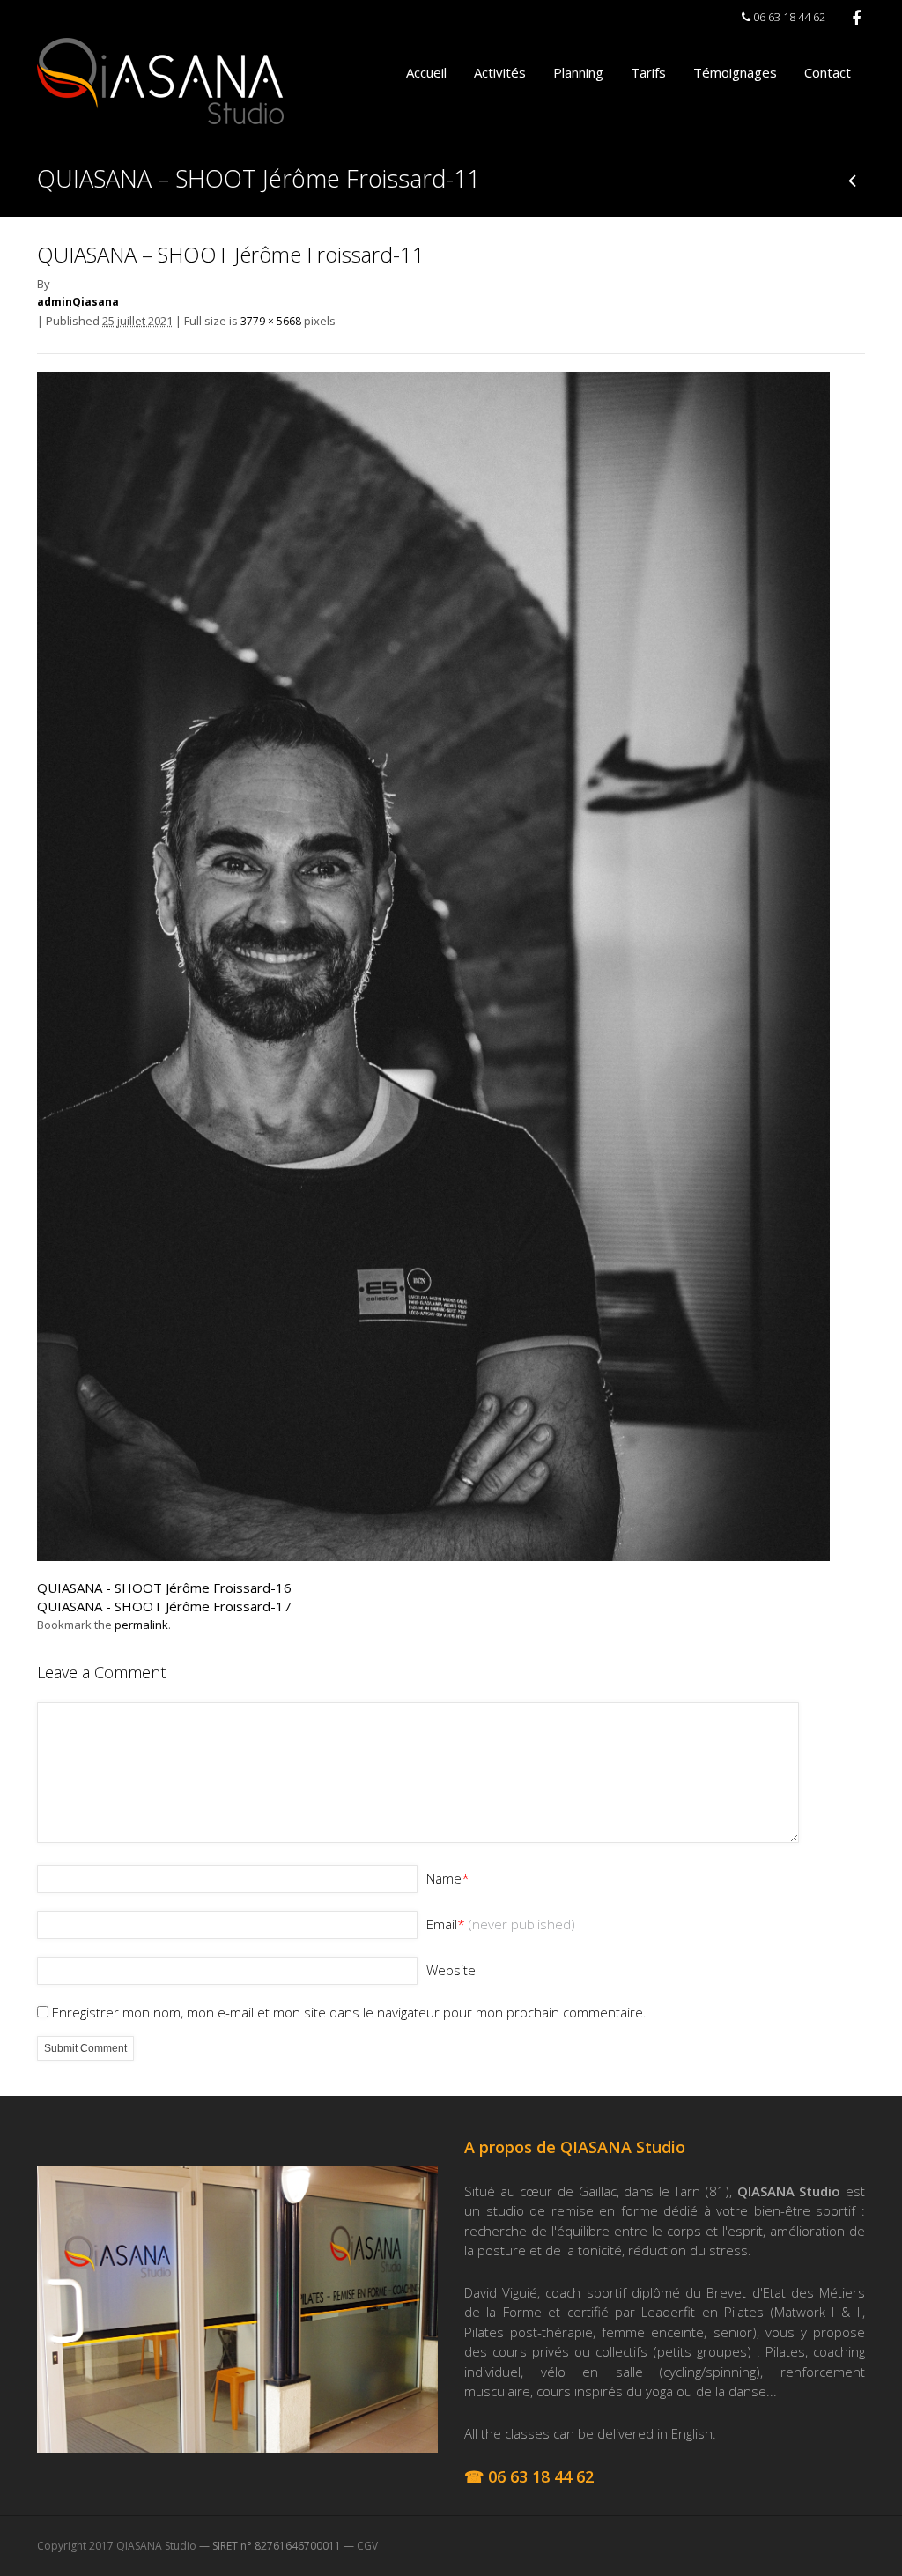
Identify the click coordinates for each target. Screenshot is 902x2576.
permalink (141, 1625)
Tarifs (648, 72)
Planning (578, 72)
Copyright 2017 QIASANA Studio (117, 2546)
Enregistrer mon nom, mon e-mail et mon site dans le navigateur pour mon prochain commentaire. (349, 2012)
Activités (500, 72)
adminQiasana (78, 302)
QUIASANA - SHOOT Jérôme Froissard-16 (164, 1588)
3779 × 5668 (271, 321)
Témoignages (735, 72)
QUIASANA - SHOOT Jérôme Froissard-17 (164, 1606)
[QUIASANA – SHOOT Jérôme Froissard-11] (433, 1556)
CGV (367, 2546)
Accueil (426, 72)
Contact (828, 72)
